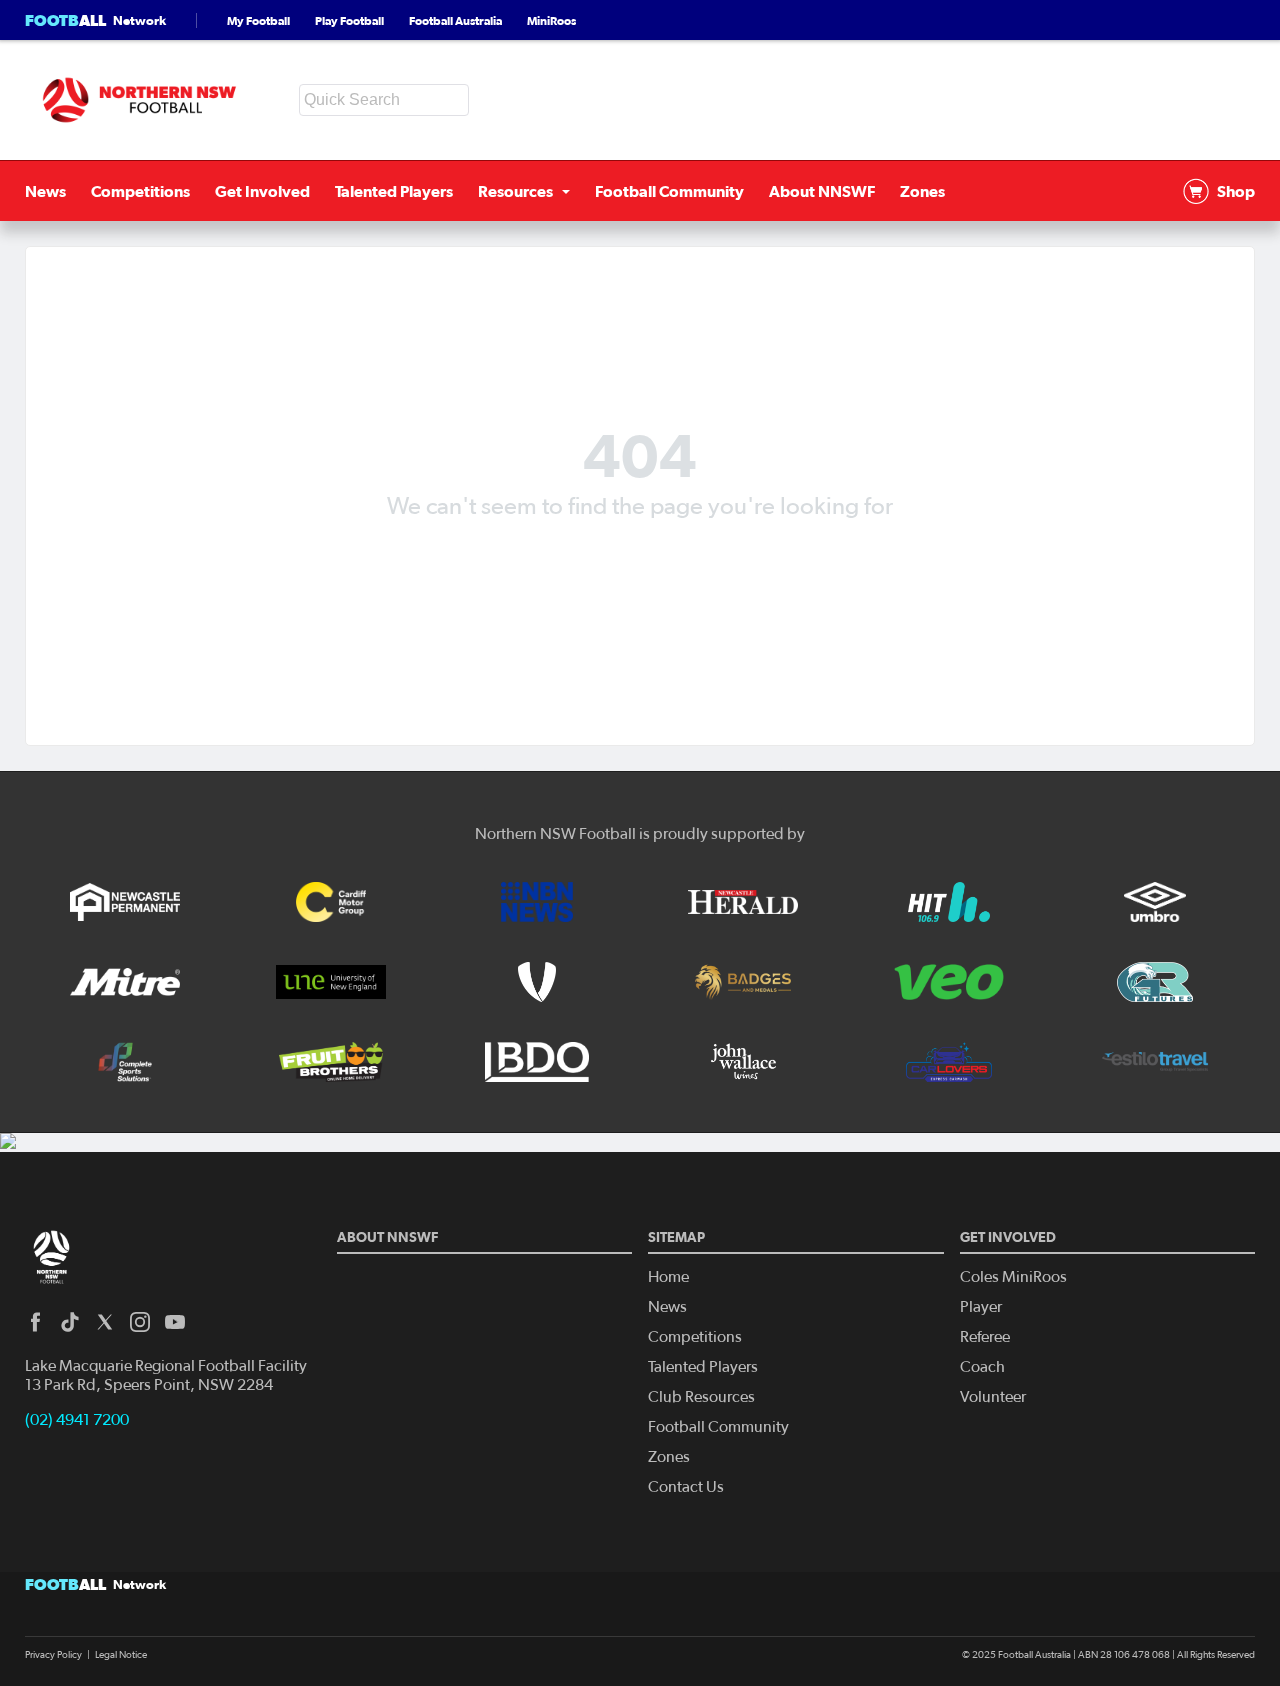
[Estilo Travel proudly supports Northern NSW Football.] (1155, 1062)
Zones (922, 191)
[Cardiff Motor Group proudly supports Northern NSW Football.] (331, 902)
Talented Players (394, 191)
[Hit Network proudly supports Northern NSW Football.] (949, 902)
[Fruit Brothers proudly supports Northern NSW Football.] (331, 1062)
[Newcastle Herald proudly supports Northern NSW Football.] (743, 902)
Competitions (140, 191)
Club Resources (701, 1397)
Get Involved (262, 191)
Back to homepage (640, 554)
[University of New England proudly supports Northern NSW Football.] (331, 982)
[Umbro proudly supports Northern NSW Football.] (1155, 902)
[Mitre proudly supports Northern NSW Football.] (125, 982)
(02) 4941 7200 (77, 1420)
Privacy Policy (53, 1655)
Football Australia (455, 20)
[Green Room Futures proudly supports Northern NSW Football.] (1155, 982)
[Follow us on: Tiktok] (70, 1322)
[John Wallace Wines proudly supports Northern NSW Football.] (743, 1062)
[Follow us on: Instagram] (140, 1322)
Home (668, 1277)
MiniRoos (551, 20)
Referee (985, 1337)
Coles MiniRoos (1013, 1277)
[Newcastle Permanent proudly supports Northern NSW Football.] (125, 902)
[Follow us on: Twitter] (105, 1322)
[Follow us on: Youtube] (175, 1322)
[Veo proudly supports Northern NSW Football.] (949, 982)
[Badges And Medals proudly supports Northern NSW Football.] (743, 982)
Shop (1236, 191)
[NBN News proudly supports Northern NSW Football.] (537, 902)
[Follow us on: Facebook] (35, 1322)
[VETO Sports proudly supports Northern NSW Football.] (537, 982)
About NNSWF (822, 191)
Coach (982, 1367)
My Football (258, 20)
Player (981, 1307)
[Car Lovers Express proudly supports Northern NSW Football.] (949, 1062)
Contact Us (686, 1487)
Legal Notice (121, 1655)
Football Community (669, 191)
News (45, 191)
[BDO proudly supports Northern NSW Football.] (537, 1062)
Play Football (349, 20)
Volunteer (993, 1397)
